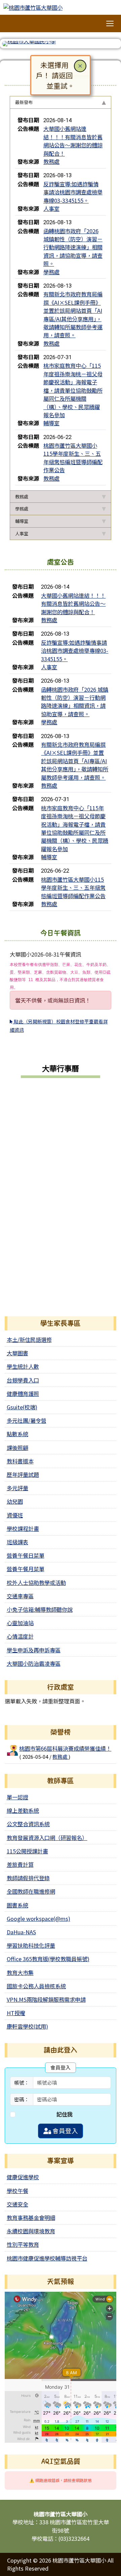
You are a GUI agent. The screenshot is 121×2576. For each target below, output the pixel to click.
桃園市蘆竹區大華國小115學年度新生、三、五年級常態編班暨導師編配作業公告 (73, 458)
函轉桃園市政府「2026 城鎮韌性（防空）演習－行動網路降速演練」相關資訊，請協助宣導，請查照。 (73, 247)
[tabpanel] (61, 300)
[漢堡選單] (110, 24)
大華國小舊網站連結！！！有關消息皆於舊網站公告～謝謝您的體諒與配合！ (73, 141)
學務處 (51, 272)
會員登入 (65, 2131)
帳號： (22, 2082)
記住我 (65, 2114)
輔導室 (51, 423)
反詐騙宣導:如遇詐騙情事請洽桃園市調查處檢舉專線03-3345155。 (73, 192)
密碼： (22, 2099)
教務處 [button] (22, 497)
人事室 (51, 208)
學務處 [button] (22, 509)
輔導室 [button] (22, 521)
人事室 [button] (22, 533)
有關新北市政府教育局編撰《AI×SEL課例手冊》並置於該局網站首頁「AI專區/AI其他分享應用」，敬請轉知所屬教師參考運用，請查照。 (73, 314)
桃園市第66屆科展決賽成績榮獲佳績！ (65, 1748)
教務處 (51, 161)
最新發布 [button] (24, 102)
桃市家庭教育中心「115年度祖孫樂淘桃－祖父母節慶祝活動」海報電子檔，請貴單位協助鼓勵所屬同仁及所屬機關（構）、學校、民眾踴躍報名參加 (73, 390)
